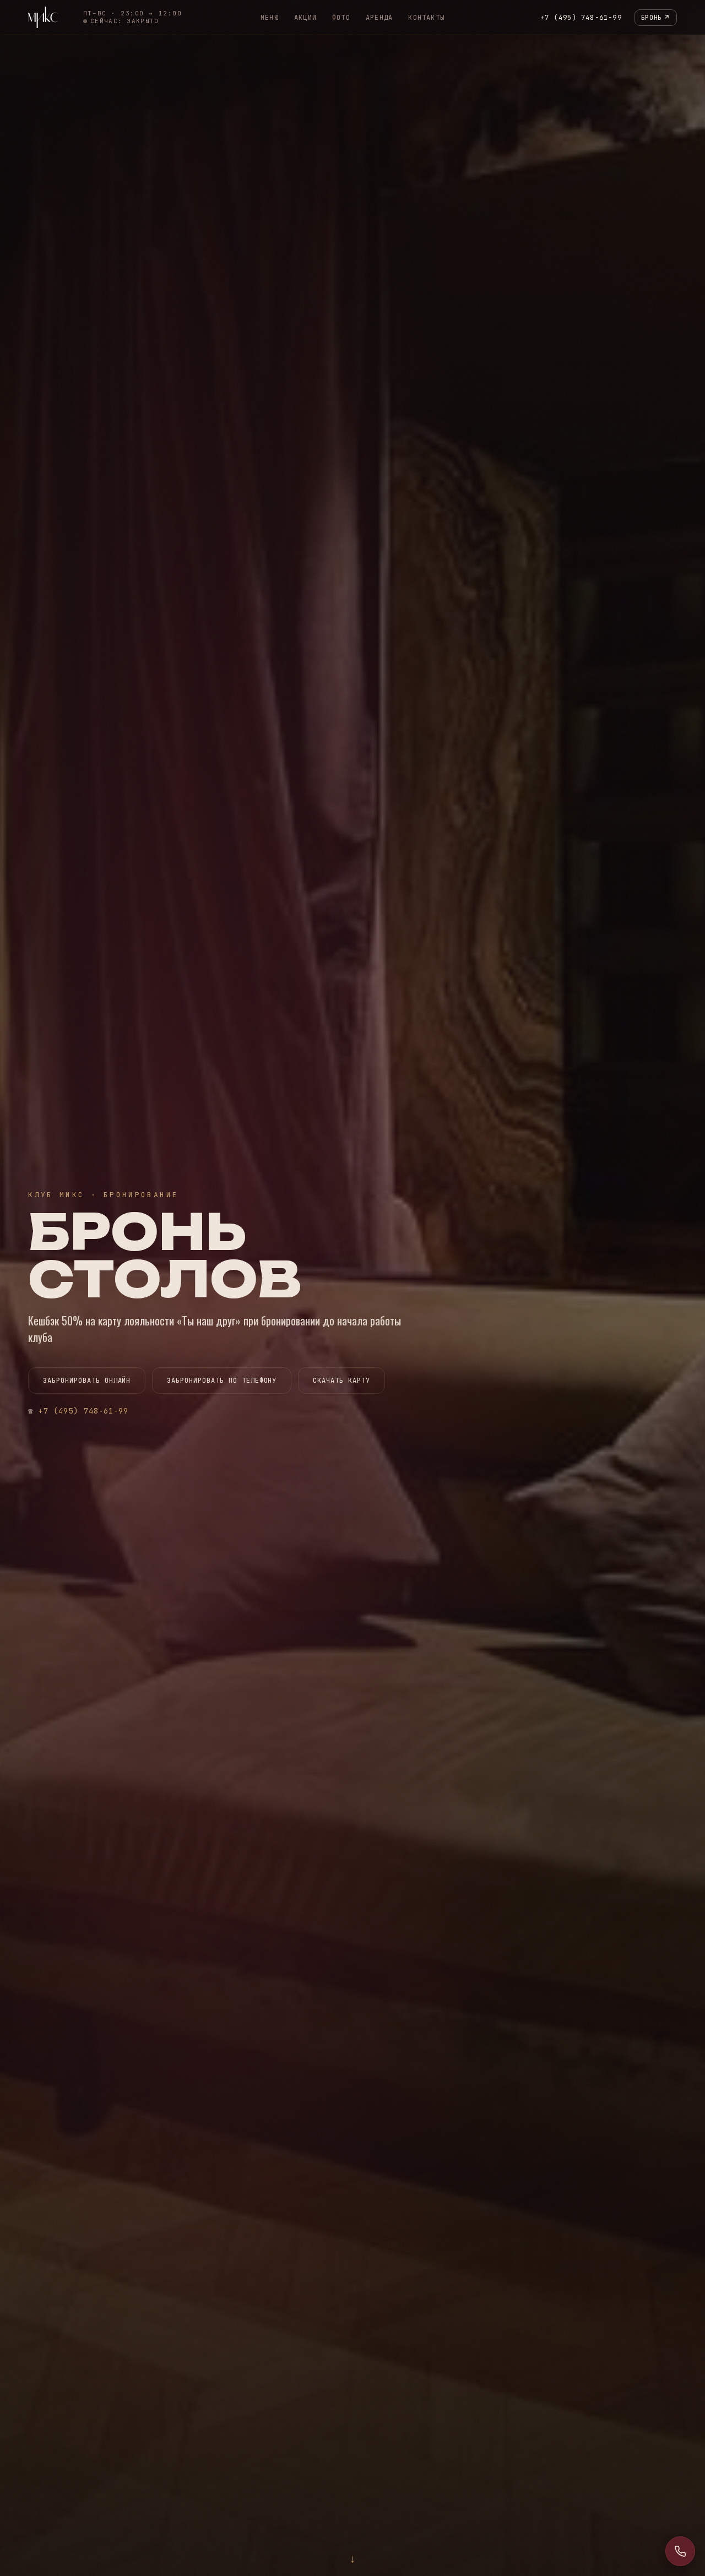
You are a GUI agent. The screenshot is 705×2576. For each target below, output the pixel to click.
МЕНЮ (270, 18)
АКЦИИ (305, 18)
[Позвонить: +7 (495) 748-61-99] (680, 2551)
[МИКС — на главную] (43, 17)
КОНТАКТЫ (426, 18)
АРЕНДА (379, 18)
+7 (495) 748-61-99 (581, 18)
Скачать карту (341, 1381)
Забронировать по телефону (222, 1381)
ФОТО (341, 18)
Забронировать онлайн (87, 1381)
